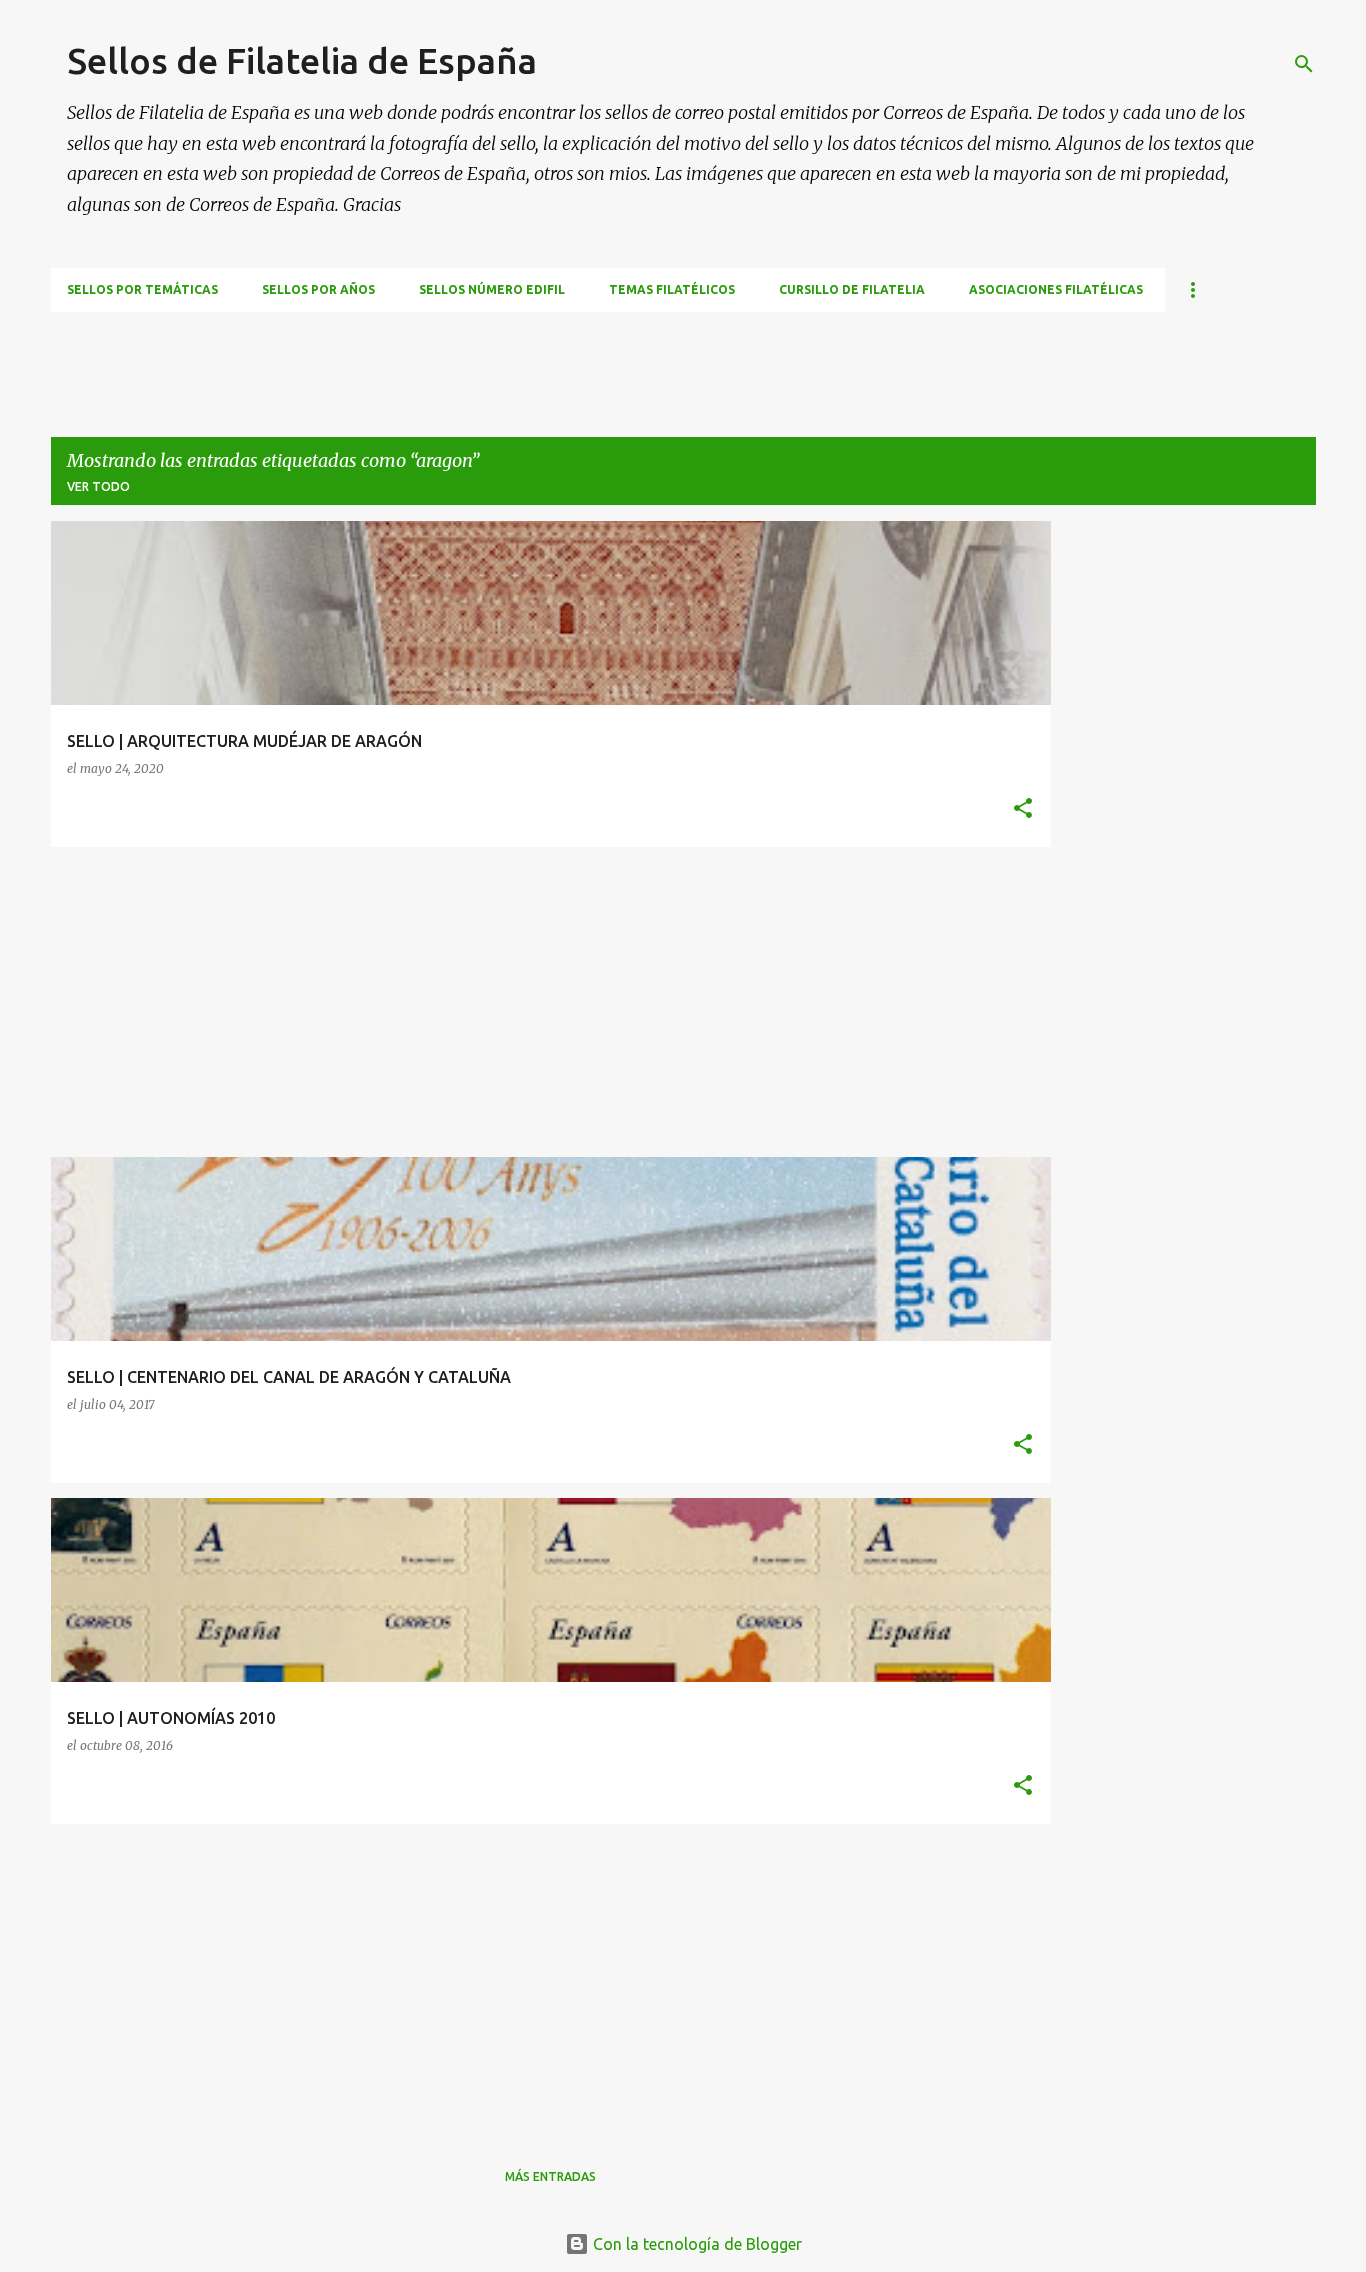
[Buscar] (1304, 64)
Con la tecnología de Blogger (695, 2244)
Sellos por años (318, 289)
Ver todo (98, 486)
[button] (1023, 809)
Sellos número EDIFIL (492, 289)
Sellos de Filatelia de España (302, 60)
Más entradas (550, 2176)
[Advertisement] (415, 357)
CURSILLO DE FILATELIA (852, 289)
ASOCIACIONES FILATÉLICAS (1056, 289)
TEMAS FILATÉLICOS (672, 289)
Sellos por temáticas (142, 289)
